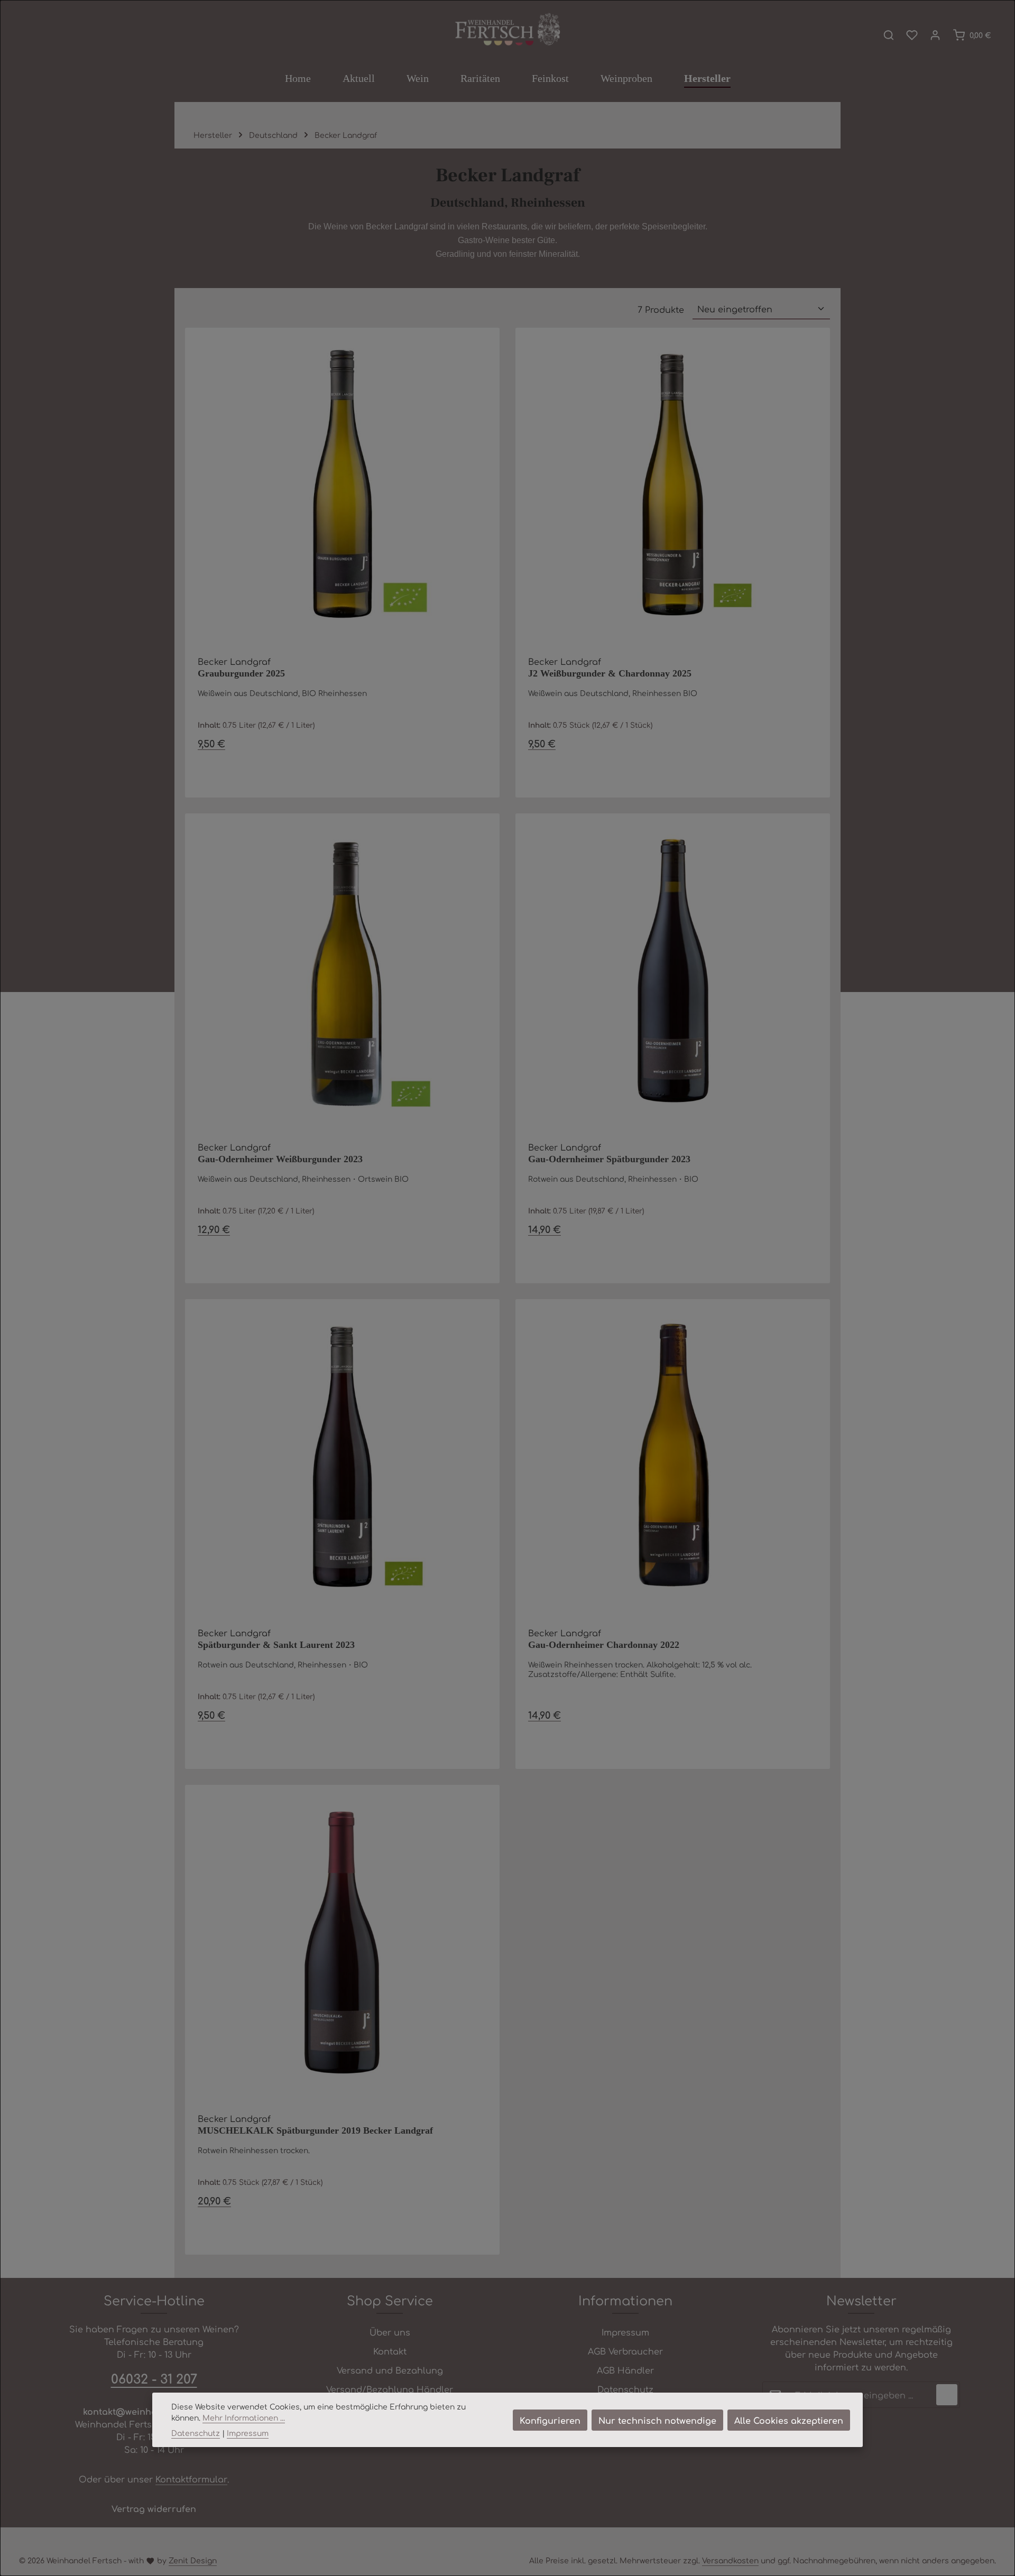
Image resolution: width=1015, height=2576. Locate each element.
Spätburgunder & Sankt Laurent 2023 (276, 1645)
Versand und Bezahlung (390, 2370)
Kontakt (390, 2351)
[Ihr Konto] (935, 35)
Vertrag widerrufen (154, 2508)
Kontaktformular (191, 2479)
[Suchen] (889, 35)
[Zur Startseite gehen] (507, 30)
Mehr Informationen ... (244, 2417)
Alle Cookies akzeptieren (789, 2420)
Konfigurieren (550, 2420)
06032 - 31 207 (154, 2378)
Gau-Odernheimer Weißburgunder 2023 (280, 1159)
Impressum (625, 2332)
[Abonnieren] (947, 2395)
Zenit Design (193, 2560)
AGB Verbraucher (625, 2351)
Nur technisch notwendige (657, 2420)
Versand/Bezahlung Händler (390, 2389)
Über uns (390, 2332)
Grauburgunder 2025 (241, 673)
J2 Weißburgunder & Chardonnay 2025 (610, 673)
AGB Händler (625, 2370)
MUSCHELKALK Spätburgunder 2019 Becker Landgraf (315, 2130)
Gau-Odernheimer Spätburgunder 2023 (609, 1159)
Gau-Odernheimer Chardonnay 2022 (604, 1645)
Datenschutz (625, 2389)
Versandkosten (730, 2560)
